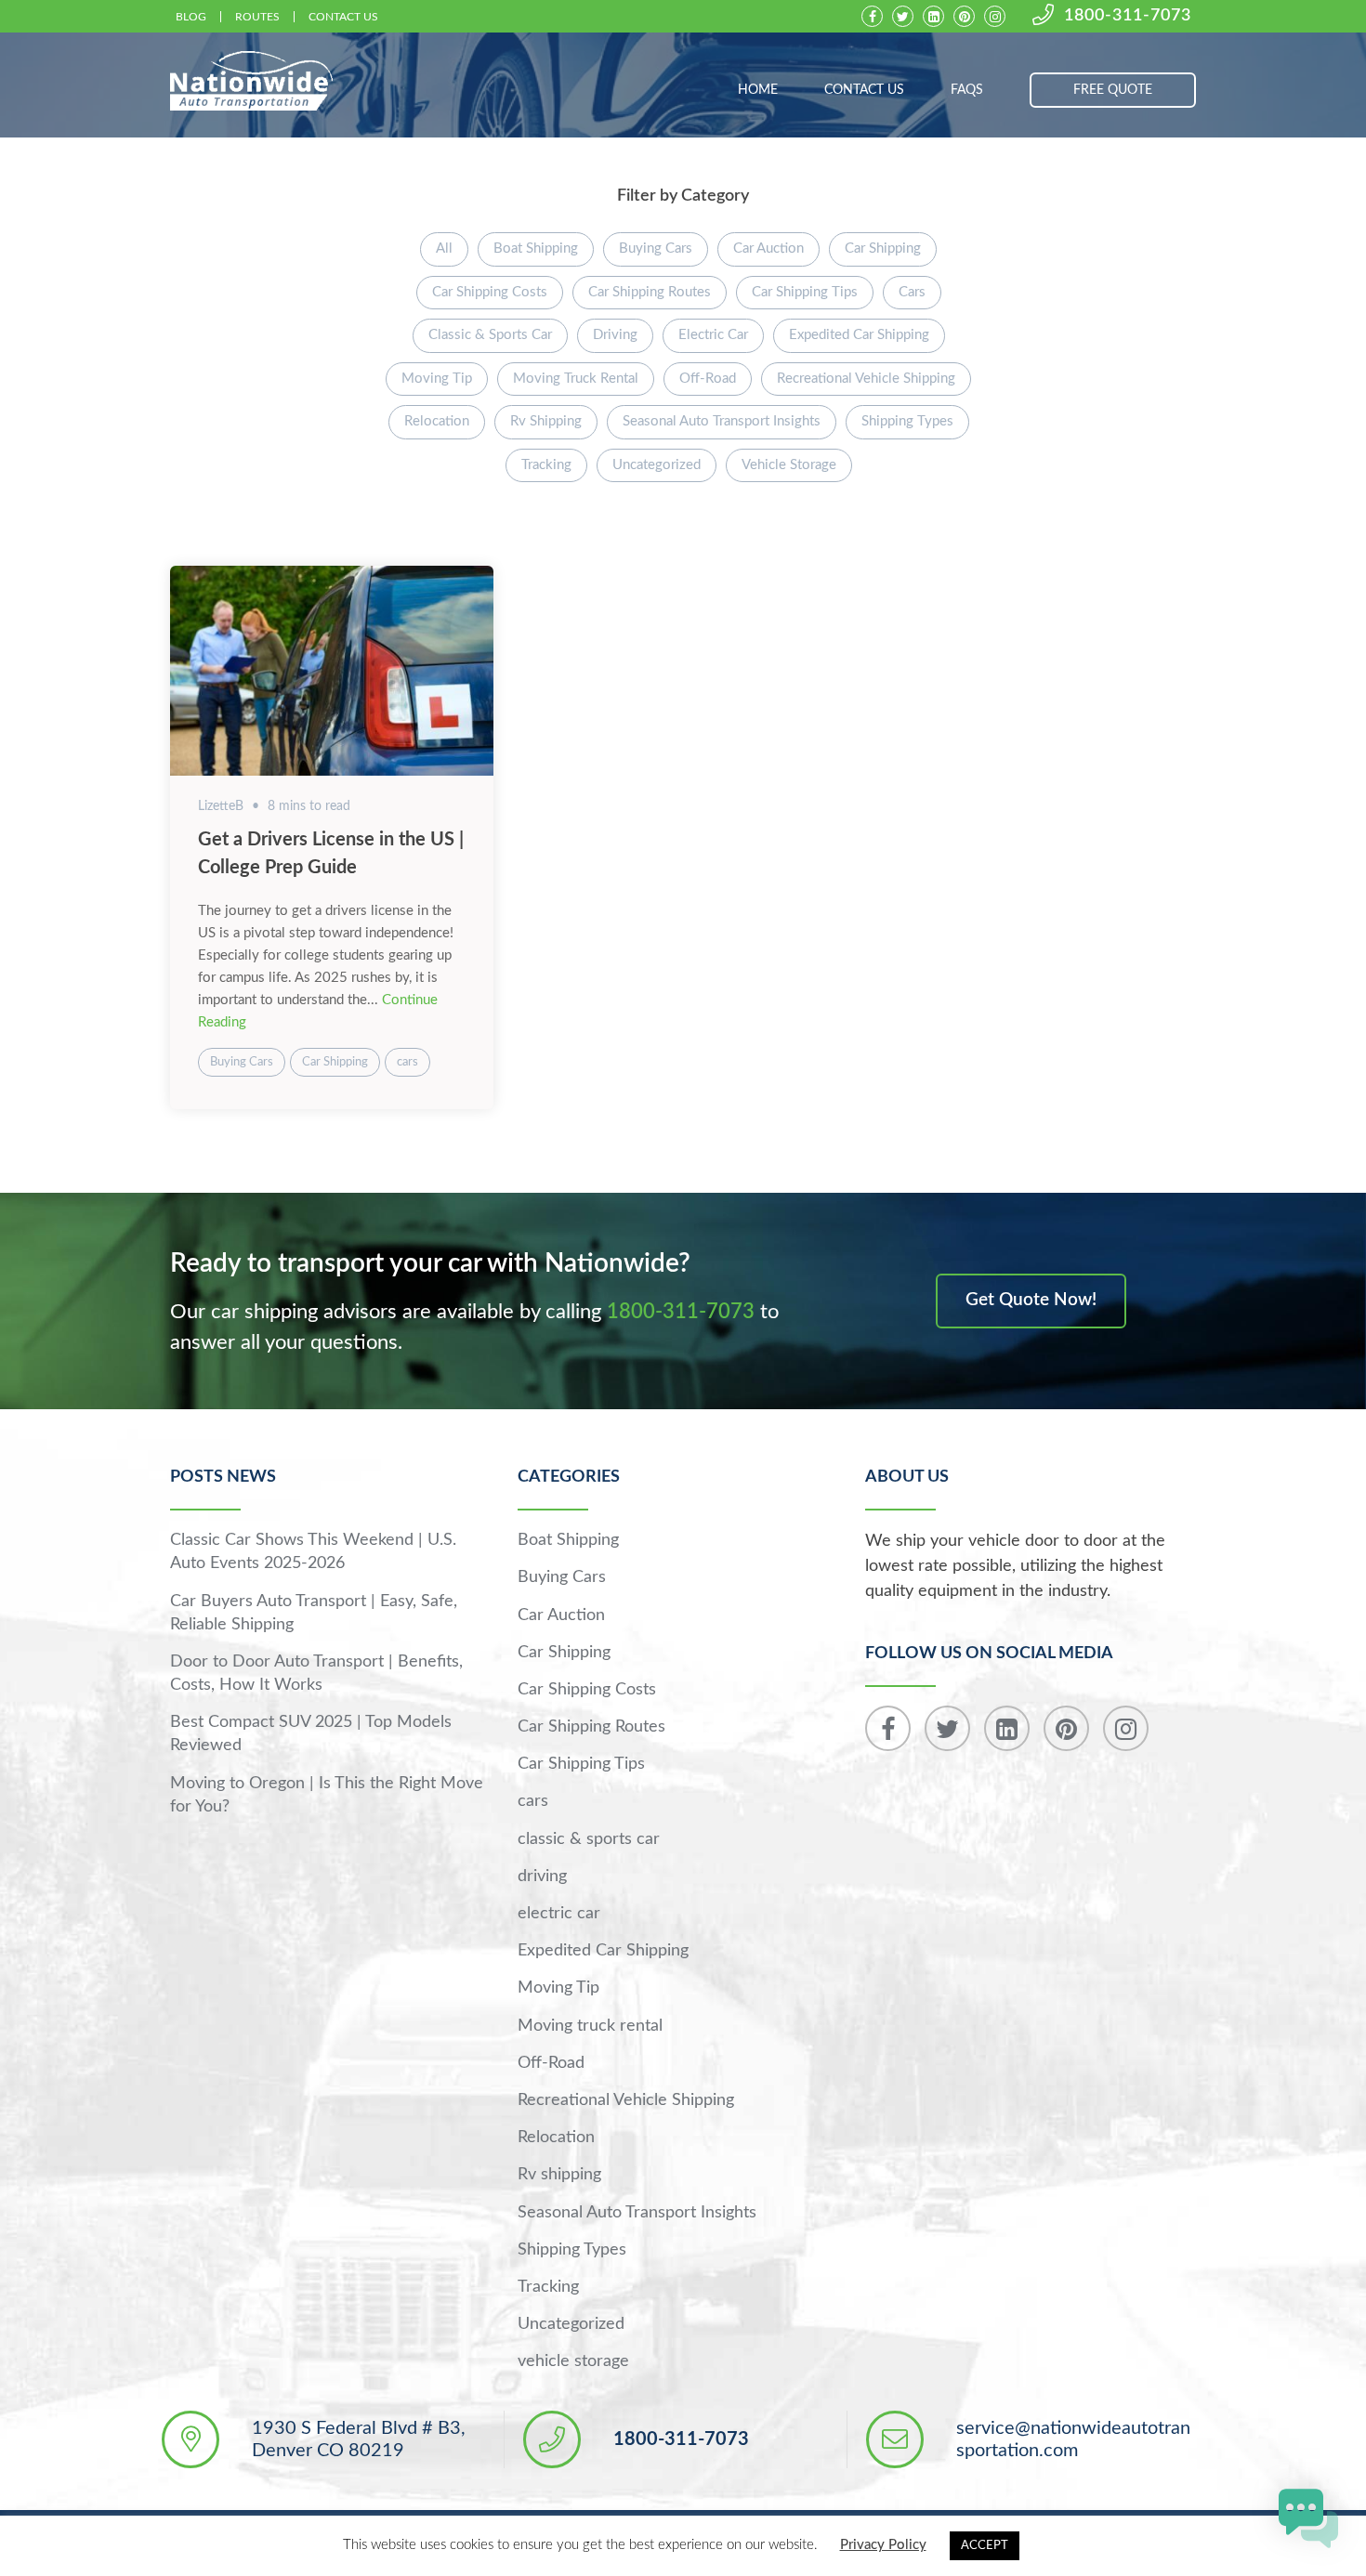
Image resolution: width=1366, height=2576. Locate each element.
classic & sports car (490, 335)
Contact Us (343, 17)
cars (912, 292)
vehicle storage (789, 465)
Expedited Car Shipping (859, 335)
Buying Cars (656, 248)
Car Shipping (883, 248)
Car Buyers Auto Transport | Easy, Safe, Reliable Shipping (314, 1613)
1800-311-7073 (1128, 16)
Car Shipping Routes (650, 292)
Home (758, 90)
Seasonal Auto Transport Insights (722, 421)
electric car (713, 335)
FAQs (967, 90)
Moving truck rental (576, 379)
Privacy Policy (883, 2545)
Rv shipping (546, 421)
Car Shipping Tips (805, 292)
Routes (257, 17)
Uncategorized (657, 465)
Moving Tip (437, 379)
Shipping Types (907, 421)
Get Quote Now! (1031, 1300)
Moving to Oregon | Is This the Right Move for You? (327, 1795)
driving (615, 335)
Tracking (546, 465)
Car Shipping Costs (490, 292)
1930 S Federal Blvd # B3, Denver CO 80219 (359, 2439)
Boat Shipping (536, 248)
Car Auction (768, 248)
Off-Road (708, 379)
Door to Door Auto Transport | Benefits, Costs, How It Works (316, 1674)
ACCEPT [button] (985, 2546)
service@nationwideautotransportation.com (1073, 2439)
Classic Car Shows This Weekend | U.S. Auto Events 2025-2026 (313, 1552)
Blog (191, 17)
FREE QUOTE (1113, 90)
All (444, 248)
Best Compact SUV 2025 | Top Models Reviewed (311, 1734)
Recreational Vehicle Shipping (866, 379)
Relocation (437, 421)
